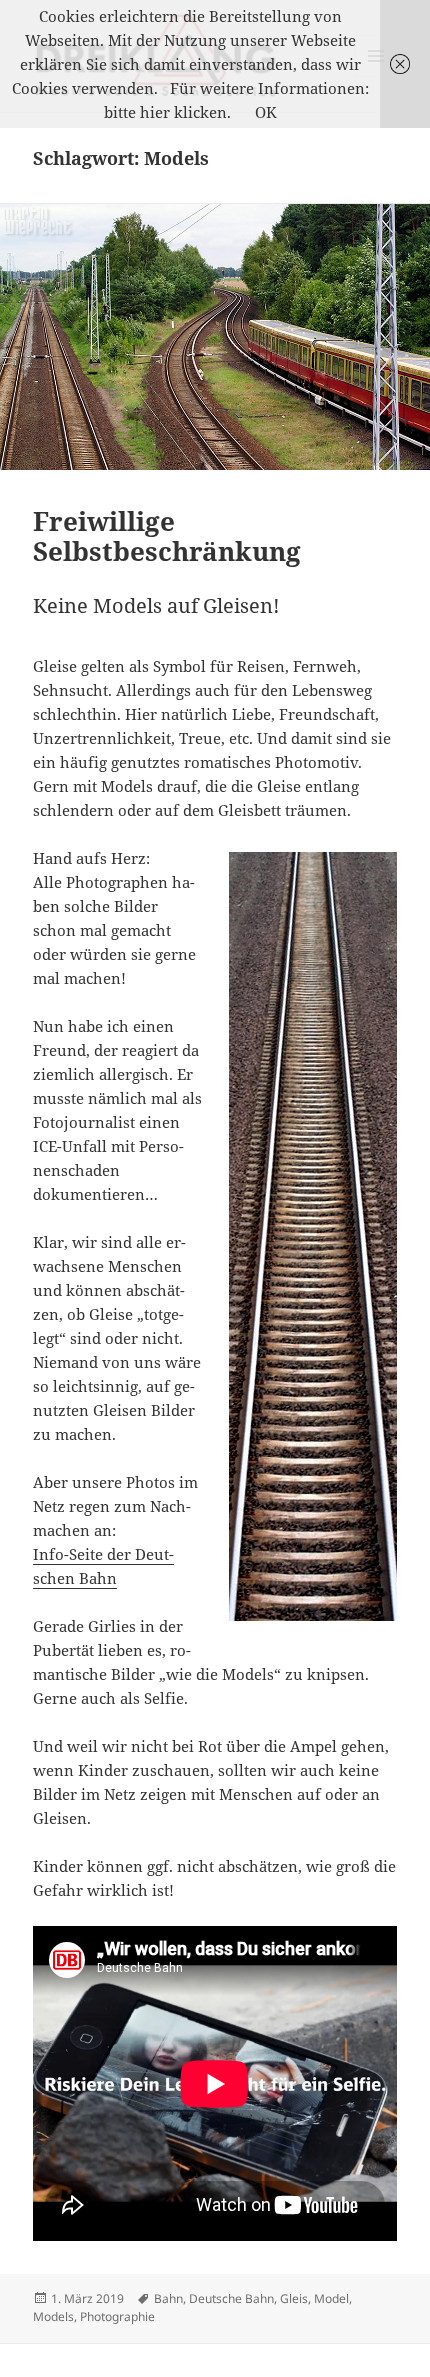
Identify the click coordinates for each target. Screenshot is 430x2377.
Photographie (117, 2316)
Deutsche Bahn (231, 2298)
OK (266, 112)
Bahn (168, 2298)
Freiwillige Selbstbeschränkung (167, 536)
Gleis (294, 2298)
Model (331, 2298)
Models (53, 2316)
